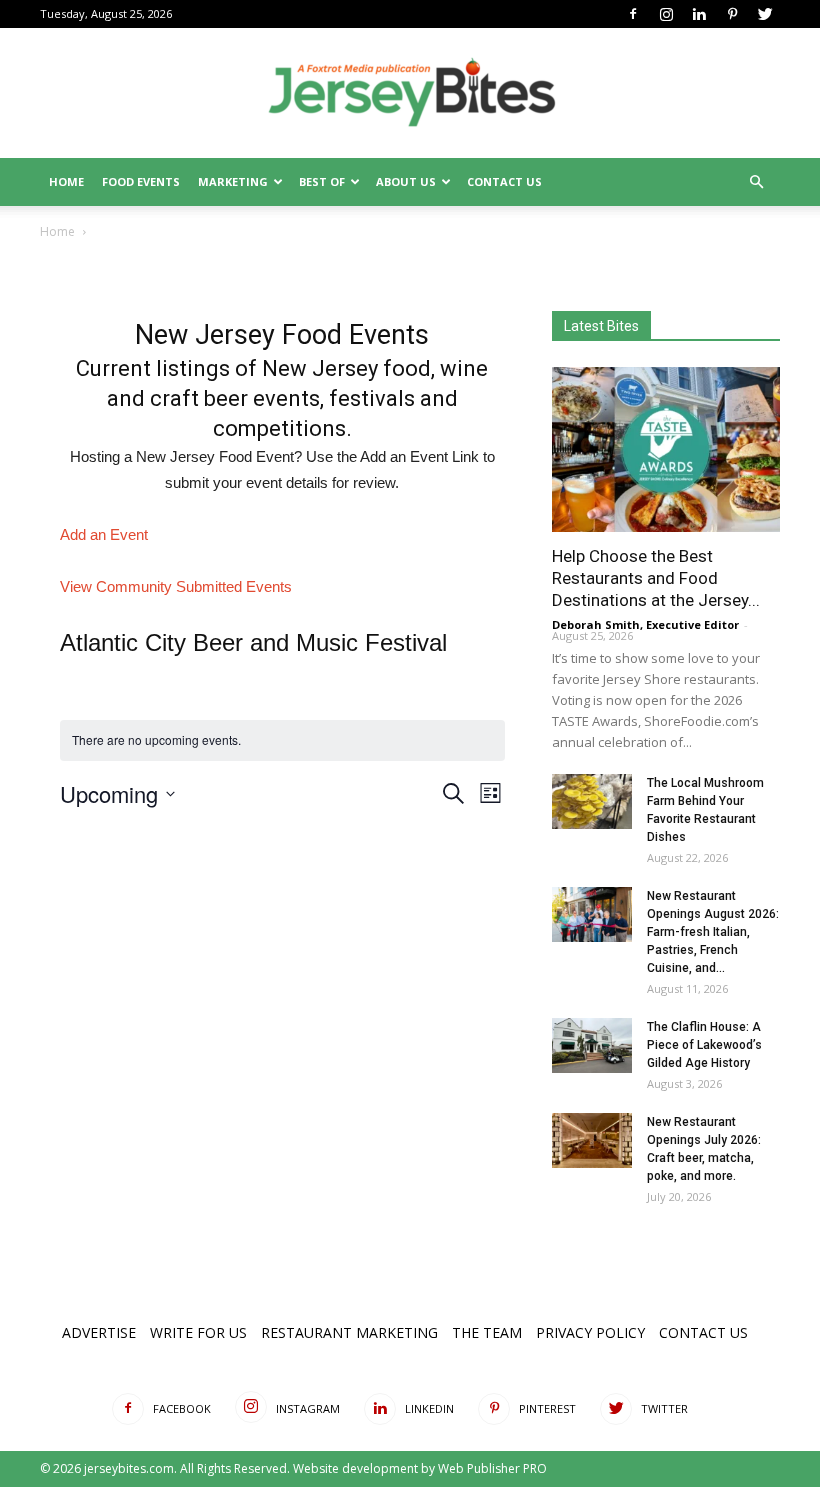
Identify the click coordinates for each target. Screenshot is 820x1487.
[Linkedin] (699, 14)
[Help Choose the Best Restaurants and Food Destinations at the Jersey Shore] (666, 449)
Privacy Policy (590, 1332)
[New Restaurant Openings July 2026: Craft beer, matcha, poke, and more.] (592, 1140)
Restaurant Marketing (349, 1332)
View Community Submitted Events (176, 586)
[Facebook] (633, 14)
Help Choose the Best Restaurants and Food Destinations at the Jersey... (656, 578)
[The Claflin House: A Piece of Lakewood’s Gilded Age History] (592, 1045)
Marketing (233, 181)
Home (66, 181)
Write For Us (198, 1332)
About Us (406, 181)
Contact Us (504, 181)
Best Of (322, 181)
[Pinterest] (732, 14)
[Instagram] (666, 14)
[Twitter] (765, 14)
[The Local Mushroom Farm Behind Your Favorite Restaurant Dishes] (592, 801)
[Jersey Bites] (410, 94)
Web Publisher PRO (492, 1468)
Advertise (99, 1332)
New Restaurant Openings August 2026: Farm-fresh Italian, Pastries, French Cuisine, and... (713, 932)
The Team (487, 1332)
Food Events (141, 181)
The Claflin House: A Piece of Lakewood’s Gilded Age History (704, 1045)
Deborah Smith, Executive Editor (645, 624)
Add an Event (104, 534)
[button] (756, 182)
